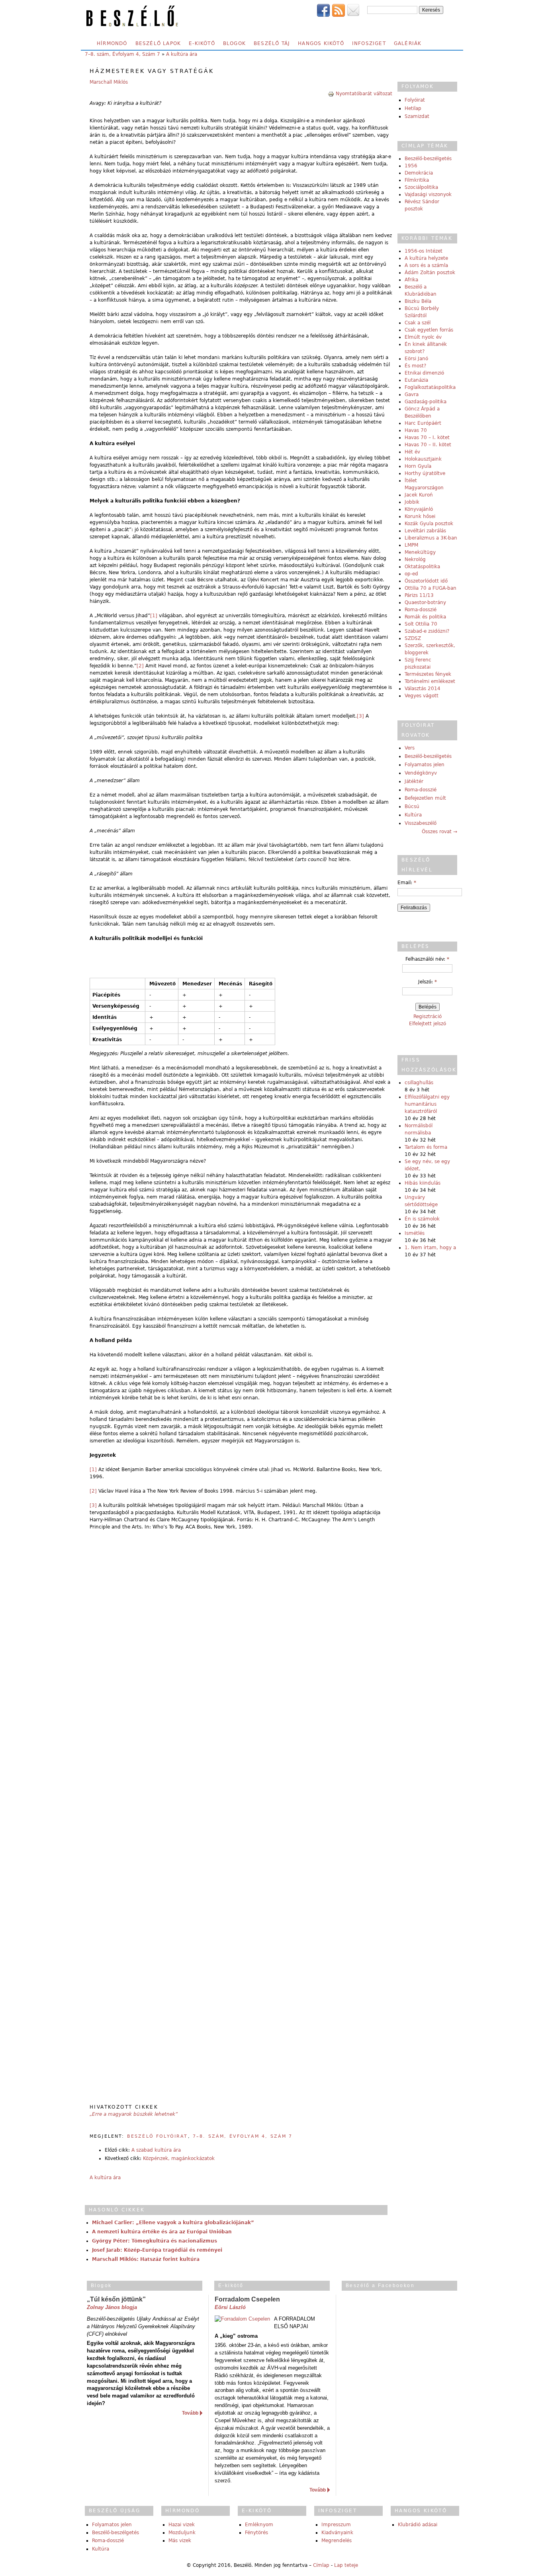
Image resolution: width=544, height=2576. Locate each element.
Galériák (408, 43)
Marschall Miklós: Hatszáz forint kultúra (146, 2259)
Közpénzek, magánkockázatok (179, 2158)
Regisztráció (428, 1016)
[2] (140, 666)
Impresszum (336, 2525)
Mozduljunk (182, 2533)
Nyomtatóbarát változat (364, 94)
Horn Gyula (418, 466)
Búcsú (412, 806)
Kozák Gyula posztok (429, 524)
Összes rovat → (439, 832)
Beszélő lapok (158, 43)
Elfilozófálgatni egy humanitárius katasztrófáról (427, 1104)
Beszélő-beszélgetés (428, 159)
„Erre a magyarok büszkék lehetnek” (134, 2114)
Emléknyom (259, 2525)
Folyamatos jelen (425, 765)
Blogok (234, 43)
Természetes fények (428, 674)
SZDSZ (413, 638)
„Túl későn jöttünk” (116, 2299)
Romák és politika (425, 617)
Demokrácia (419, 173)
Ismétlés (415, 1233)
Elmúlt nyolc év (423, 337)
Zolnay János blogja (112, 2307)
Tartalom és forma (426, 1147)
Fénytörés (256, 2533)
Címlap (321, 2565)
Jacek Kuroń (419, 495)
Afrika (411, 280)
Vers (410, 748)
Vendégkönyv (421, 773)
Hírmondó (112, 43)
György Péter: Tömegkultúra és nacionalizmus (155, 2241)
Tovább (190, 2413)
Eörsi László (230, 2307)
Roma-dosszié (421, 610)
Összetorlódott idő (426, 581)
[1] (154, 616)
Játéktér (414, 781)
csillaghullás (419, 1083)
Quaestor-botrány (425, 602)
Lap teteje (346, 2565)
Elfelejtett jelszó (428, 1024)
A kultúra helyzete (426, 258)
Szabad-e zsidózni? (427, 631)
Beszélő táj (272, 43)
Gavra (412, 394)
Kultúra (413, 815)
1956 (411, 166)
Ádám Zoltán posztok (430, 273)
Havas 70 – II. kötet (428, 445)
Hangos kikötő (321, 43)
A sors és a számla (426, 265)
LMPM (411, 545)
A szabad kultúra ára (156, 2150)
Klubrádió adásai (418, 2525)
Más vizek (180, 2541)
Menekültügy (420, 552)
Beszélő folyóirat (158, 2136)
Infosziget (369, 43)
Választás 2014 (423, 689)
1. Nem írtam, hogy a (430, 1248)
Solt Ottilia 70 (421, 624)
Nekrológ (415, 559)
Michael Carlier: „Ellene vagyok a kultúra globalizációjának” (173, 2223)
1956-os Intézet (424, 251)
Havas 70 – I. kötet (427, 438)
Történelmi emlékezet (430, 681)
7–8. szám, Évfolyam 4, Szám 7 (122, 54)
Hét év (412, 452)
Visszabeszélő (421, 823)
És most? (415, 366)
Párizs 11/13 (419, 595)
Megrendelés (337, 2541)
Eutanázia (416, 380)
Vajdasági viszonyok (428, 194)
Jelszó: (428, 982)
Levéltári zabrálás (425, 531)
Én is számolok (422, 1219)
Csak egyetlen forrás (429, 330)
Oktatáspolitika (422, 567)
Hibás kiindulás (423, 1183)
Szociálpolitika (421, 187)
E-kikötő (202, 43)
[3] (360, 716)
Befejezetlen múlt (425, 798)
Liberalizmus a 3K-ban (431, 538)
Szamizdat (417, 116)
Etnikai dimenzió (424, 373)
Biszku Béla (418, 301)
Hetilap (413, 108)
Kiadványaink (337, 2533)
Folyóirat (415, 100)
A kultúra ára (182, 54)
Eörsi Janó (416, 359)
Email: (407, 883)
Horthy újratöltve (425, 473)
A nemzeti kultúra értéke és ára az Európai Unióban (162, 2232)
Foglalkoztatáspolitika (430, 387)
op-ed (411, 574)
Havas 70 (416, 430)
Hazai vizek (182, 2525)
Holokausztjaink (423, 459)
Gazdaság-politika (426, 402)
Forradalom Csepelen (247, 2299)
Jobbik (412, 502)
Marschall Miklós (109, 82)
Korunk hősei (420, 516)
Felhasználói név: (427, 959)
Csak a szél (418, 323)
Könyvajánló (419, 509)
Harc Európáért (423, 423)
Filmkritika (417, 180)
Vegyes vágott (422, 696)
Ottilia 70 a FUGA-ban (431, 588)
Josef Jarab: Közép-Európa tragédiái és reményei (157, 2250)
